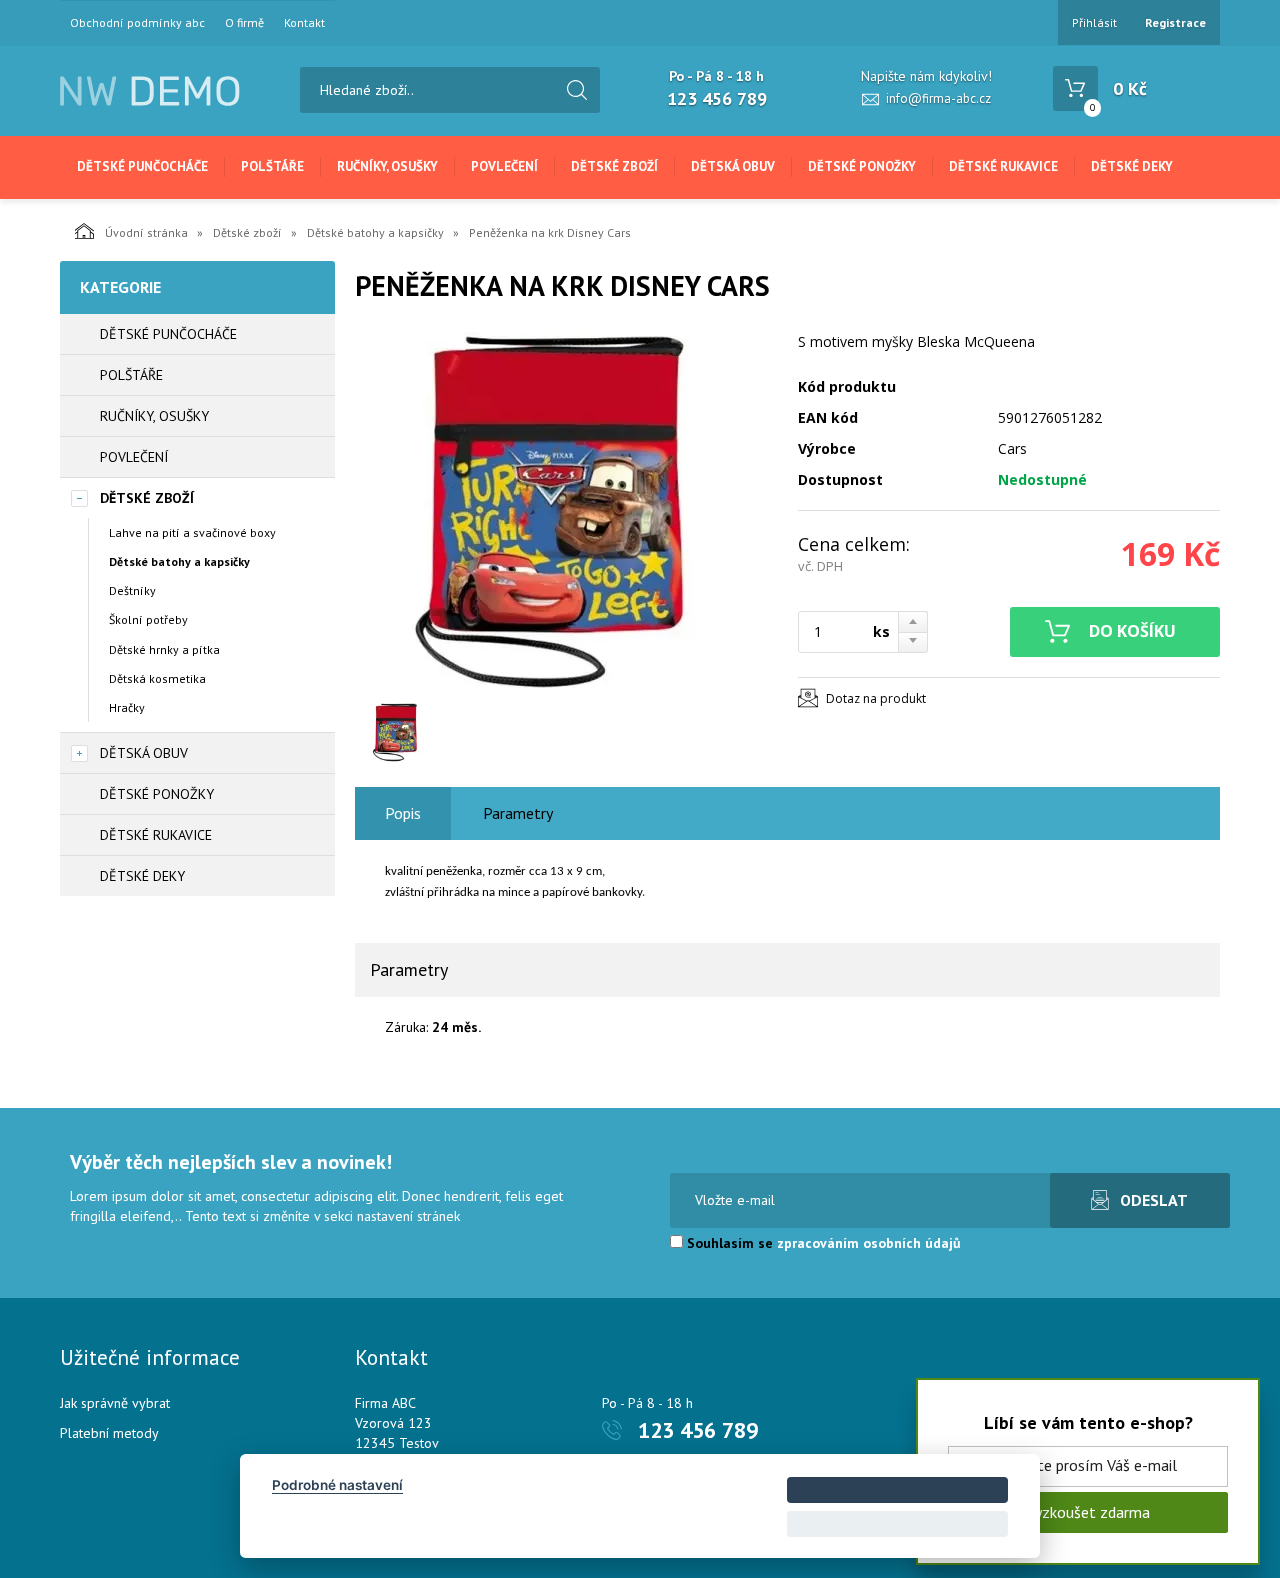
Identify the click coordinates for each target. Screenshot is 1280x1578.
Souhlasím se (822, 1243)
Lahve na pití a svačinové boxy (192, 532)
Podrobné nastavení (337, 1485)
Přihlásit (1094, 22)
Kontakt (304, 23)
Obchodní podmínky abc (137, 23)
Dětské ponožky (862, 166)
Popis (403, 813)
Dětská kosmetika (157, 678)
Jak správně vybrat (115, 1403)
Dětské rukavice (1003, 166)
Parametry (518, 813)
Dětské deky (1132, 166)
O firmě (244, 23)
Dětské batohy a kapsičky (375, 232)
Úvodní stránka (146, 232)
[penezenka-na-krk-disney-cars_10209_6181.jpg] (565, 512)
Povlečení (504, 166)
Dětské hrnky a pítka (164, 649)
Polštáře (272, 166)
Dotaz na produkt (876, 698)
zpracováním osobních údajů (869, 1243)
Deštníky (132, 590)
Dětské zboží (614, 166)
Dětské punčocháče (142, 166)
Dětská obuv (733, 166)
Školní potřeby (148, 619)
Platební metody (109, 1433)
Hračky (127, 707)
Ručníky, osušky (387, 166)
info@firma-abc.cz (938, 98)
